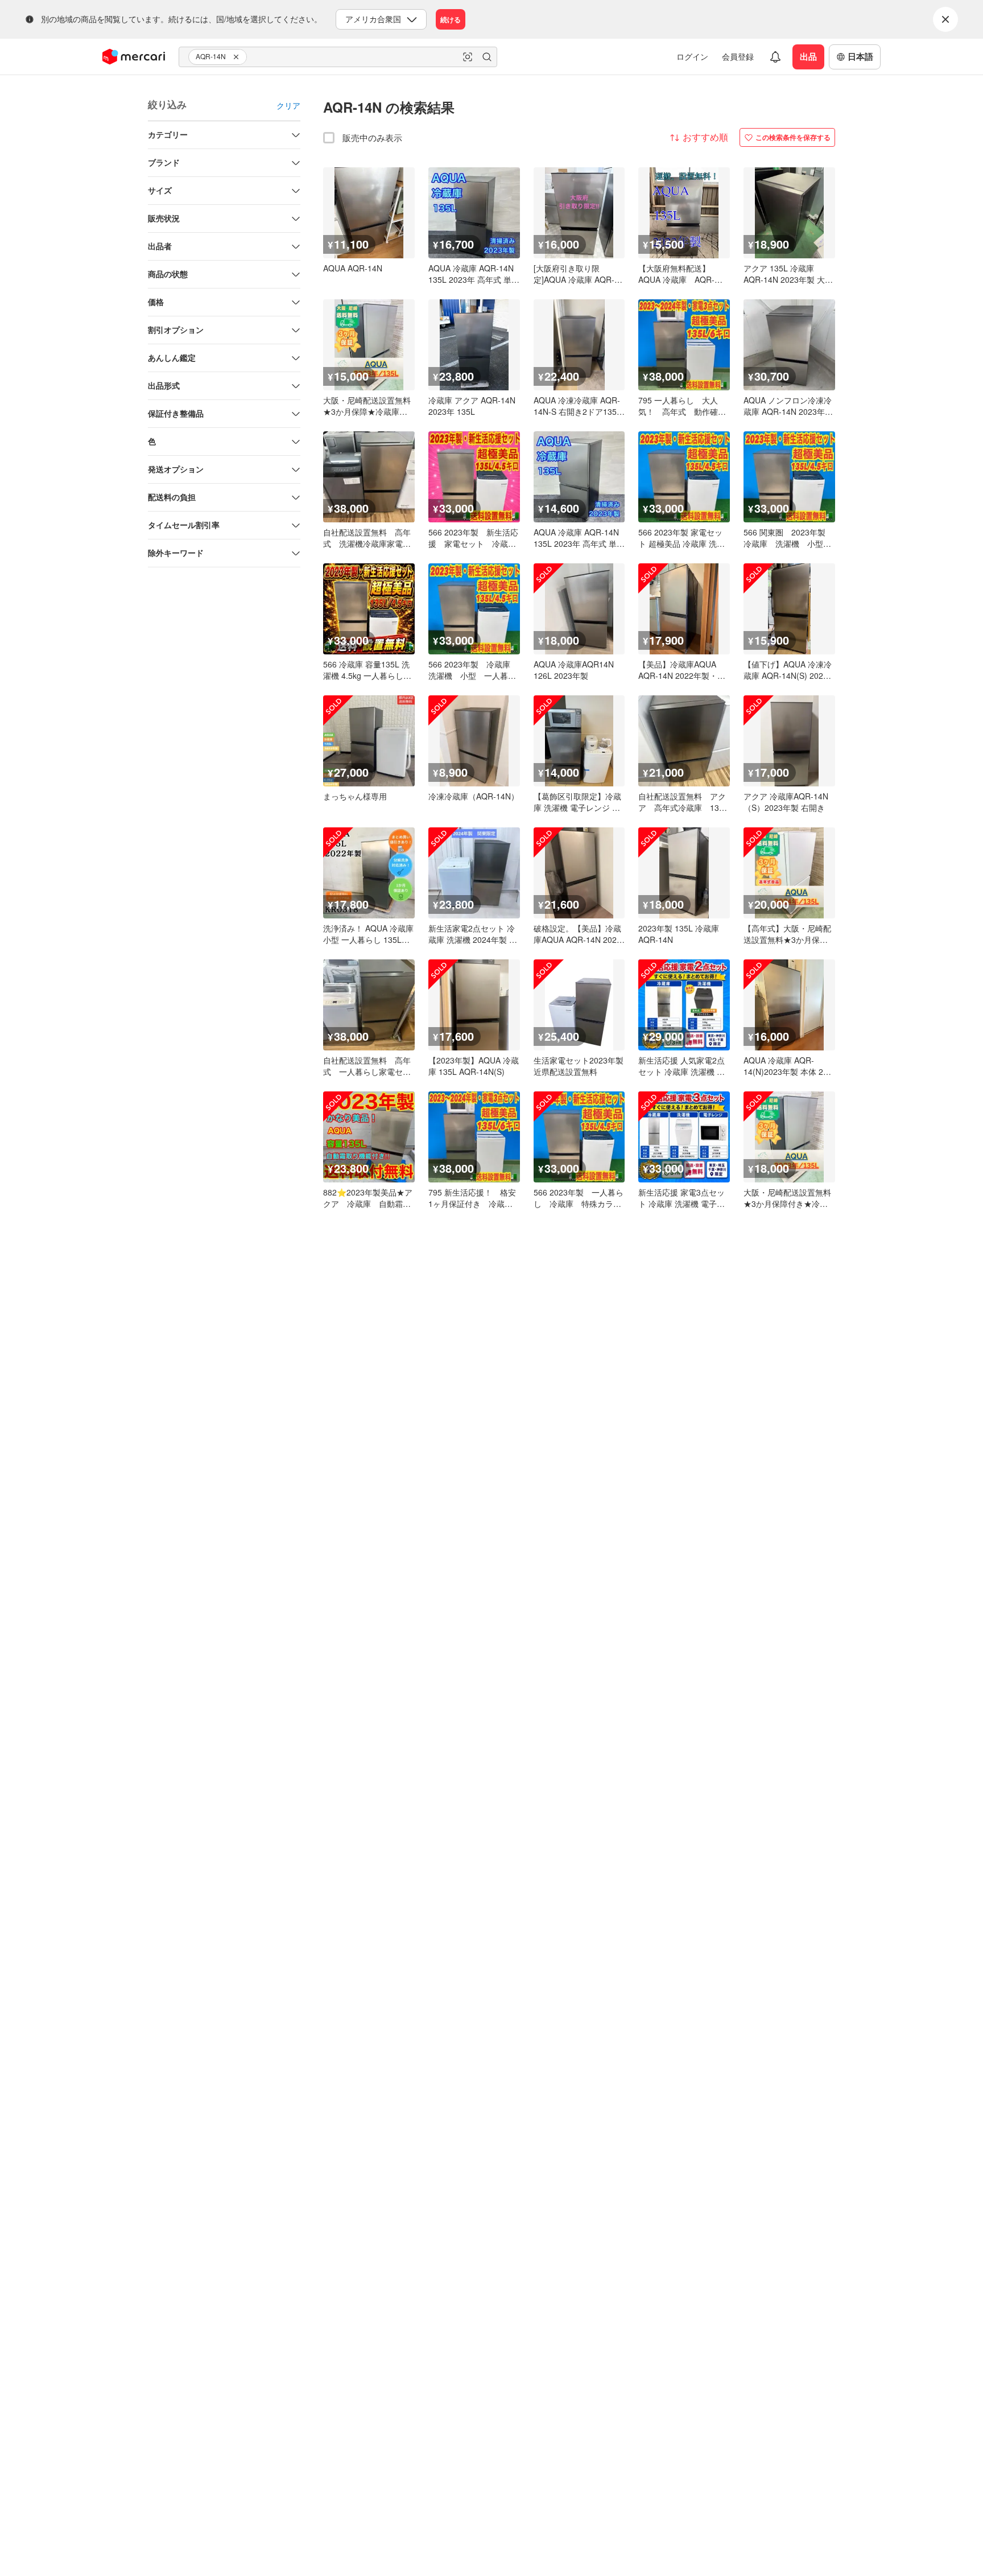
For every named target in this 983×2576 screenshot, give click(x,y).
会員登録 (738, 56)
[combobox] (338, 57)
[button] (238, 57)
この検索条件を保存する (793, 137)
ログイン (692, 56)
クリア (288, 105)
